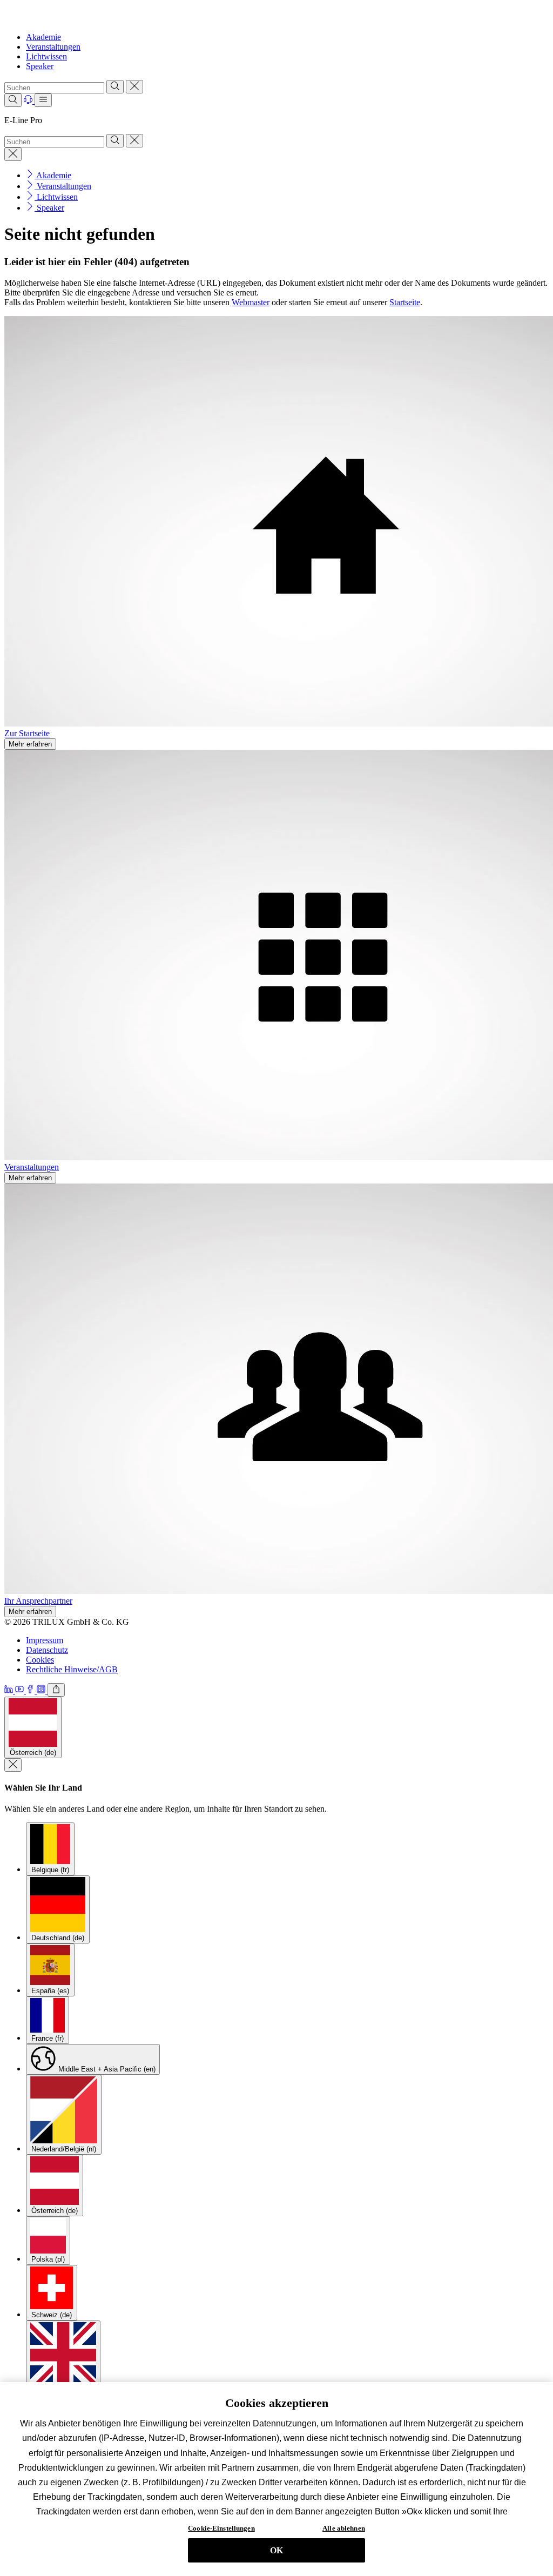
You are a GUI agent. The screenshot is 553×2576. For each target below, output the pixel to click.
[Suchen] (115, 87)
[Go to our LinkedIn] (10, 1690)
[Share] (56, 1690)
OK (276, 2550)
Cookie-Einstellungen (221, 2528)
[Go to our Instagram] (42, 1690)
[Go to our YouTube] (21, 1690)
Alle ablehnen (344, 2528)
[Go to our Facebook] (31, 1690)
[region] (276, 2479)
